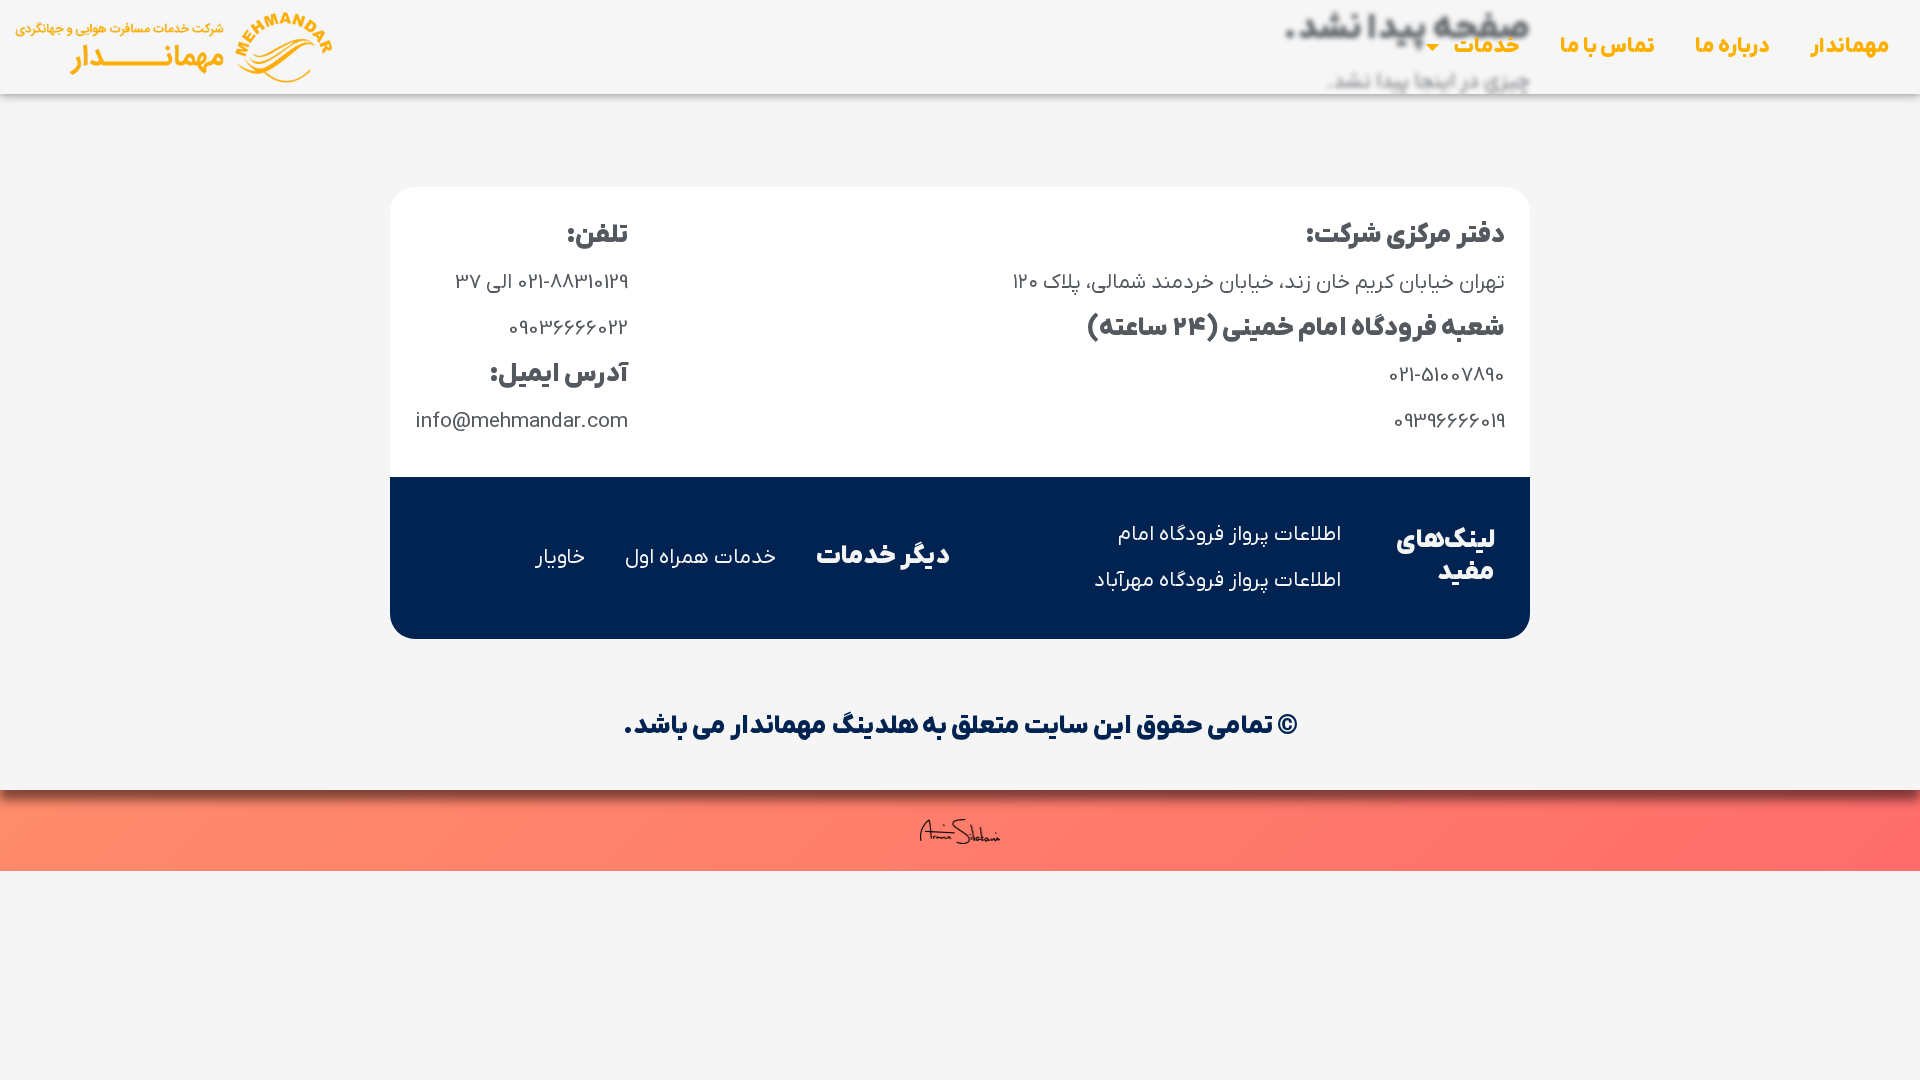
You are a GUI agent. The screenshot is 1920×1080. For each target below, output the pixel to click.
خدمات (1486, 46)
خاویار (560, 557)
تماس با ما (1607, 46)
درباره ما (1732, 46)
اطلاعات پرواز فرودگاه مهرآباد (1217, 580)
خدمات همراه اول (700, 557)
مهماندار (1850, 46)
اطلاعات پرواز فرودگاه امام (1229, 534)
